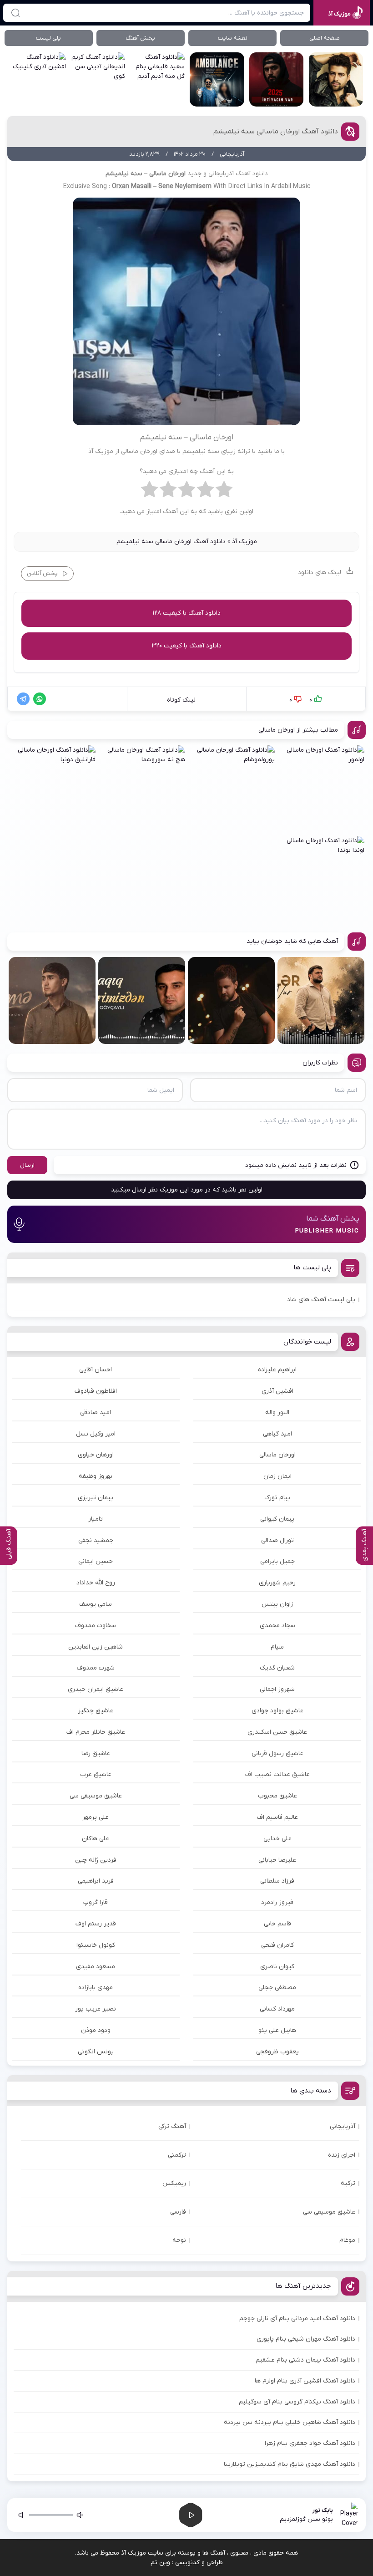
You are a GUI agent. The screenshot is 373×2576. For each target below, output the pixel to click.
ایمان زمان (277, 1476)
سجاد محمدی (277, 1626)
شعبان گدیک (277, 1668)
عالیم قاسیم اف (277, 1817)
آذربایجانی (343, 2126)
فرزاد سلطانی (277, 1881)
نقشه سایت (233, 38)
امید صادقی (96, 1413)
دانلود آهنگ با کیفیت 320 (186, 646)
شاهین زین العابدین (96, 1647)
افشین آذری (277, 1391)
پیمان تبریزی (96, 1498)
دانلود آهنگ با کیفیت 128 (186, 613)
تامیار (96, 1519)
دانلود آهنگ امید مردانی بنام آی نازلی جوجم (297, 2319)
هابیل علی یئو (277, 2030)
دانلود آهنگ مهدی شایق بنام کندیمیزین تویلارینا (290, 2464)
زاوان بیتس (277, 1604)
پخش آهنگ (140, 38)
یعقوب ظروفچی (277, 2052)
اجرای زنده (342, 2155)
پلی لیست (48, 38)
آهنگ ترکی (172, 2126)
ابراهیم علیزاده (277, 1370)
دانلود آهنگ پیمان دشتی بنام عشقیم (305, 2360)
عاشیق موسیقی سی (96, 1796)
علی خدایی (277, 1839)
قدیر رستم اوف (96, 1924)
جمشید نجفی (96, 1540)
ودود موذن (96, 2030)
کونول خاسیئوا (96, 1945)
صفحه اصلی (325, 38)
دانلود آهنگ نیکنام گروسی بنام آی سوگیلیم (297, 2402)
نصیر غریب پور (96, 2009)
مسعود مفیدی (96, 1967)
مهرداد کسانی (277, 2009)
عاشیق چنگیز (96, 1711)
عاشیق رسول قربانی (277, 1754)
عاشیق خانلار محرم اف (96, 1732)
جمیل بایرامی (277, 1561)
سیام (277, 1647)
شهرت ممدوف (96, 1668)
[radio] (224, 492)
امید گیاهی (277, 1434)
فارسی (178, 2212)
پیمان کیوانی (277, 1519)
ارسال (27, 1165)
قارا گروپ (96, 1902)
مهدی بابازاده (96, 1988)
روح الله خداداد (96, 1583)
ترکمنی (177, 2155)
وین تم (160, 2563)
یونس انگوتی (96, 2052)
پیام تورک (277, 1498)
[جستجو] (15, 13)
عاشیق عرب (96, 1774)
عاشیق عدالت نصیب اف (277, 1774)
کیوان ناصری (277, 1967)
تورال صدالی (277, 1540)
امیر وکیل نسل (96, 1434)
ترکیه (348, 2183)
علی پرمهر (96, 1817)
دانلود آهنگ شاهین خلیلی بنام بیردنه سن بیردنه (290, 2422)
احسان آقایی (96, 1370)
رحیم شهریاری (277, 1583)
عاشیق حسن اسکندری (277, 1732)
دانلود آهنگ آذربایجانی (238, 174)
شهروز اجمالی (277, 1689)
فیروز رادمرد (277, 1902)
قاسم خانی (277, 1924)
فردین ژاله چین (96, 1860)
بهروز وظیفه (96, 1476)
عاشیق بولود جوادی (277, 1711)
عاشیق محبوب (277, 1796)
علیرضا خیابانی (277, 1860)
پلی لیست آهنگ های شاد (321, 1300)
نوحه (179, 2240)
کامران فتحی (277, 1945)
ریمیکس (174, 2183)
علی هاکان (96, 1839)
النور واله (277, 1413)
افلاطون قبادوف (96, 1391)
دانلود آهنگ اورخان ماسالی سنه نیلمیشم (276, 132)
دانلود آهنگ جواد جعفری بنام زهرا (310, 2443)
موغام (347, 2240)
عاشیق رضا (96, 1754)
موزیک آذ (244, 542)
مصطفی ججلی (277, 1988)
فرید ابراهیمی (96, 1881)
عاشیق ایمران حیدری (96, 1689)
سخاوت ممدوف (96, 1626)
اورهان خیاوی (96, 1455)
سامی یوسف (96, 1604)
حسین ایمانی (96, 1561)
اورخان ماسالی (277, 1455)
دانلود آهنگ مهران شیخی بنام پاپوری (306, 2339)
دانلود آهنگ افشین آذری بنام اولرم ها (305, 2381)
